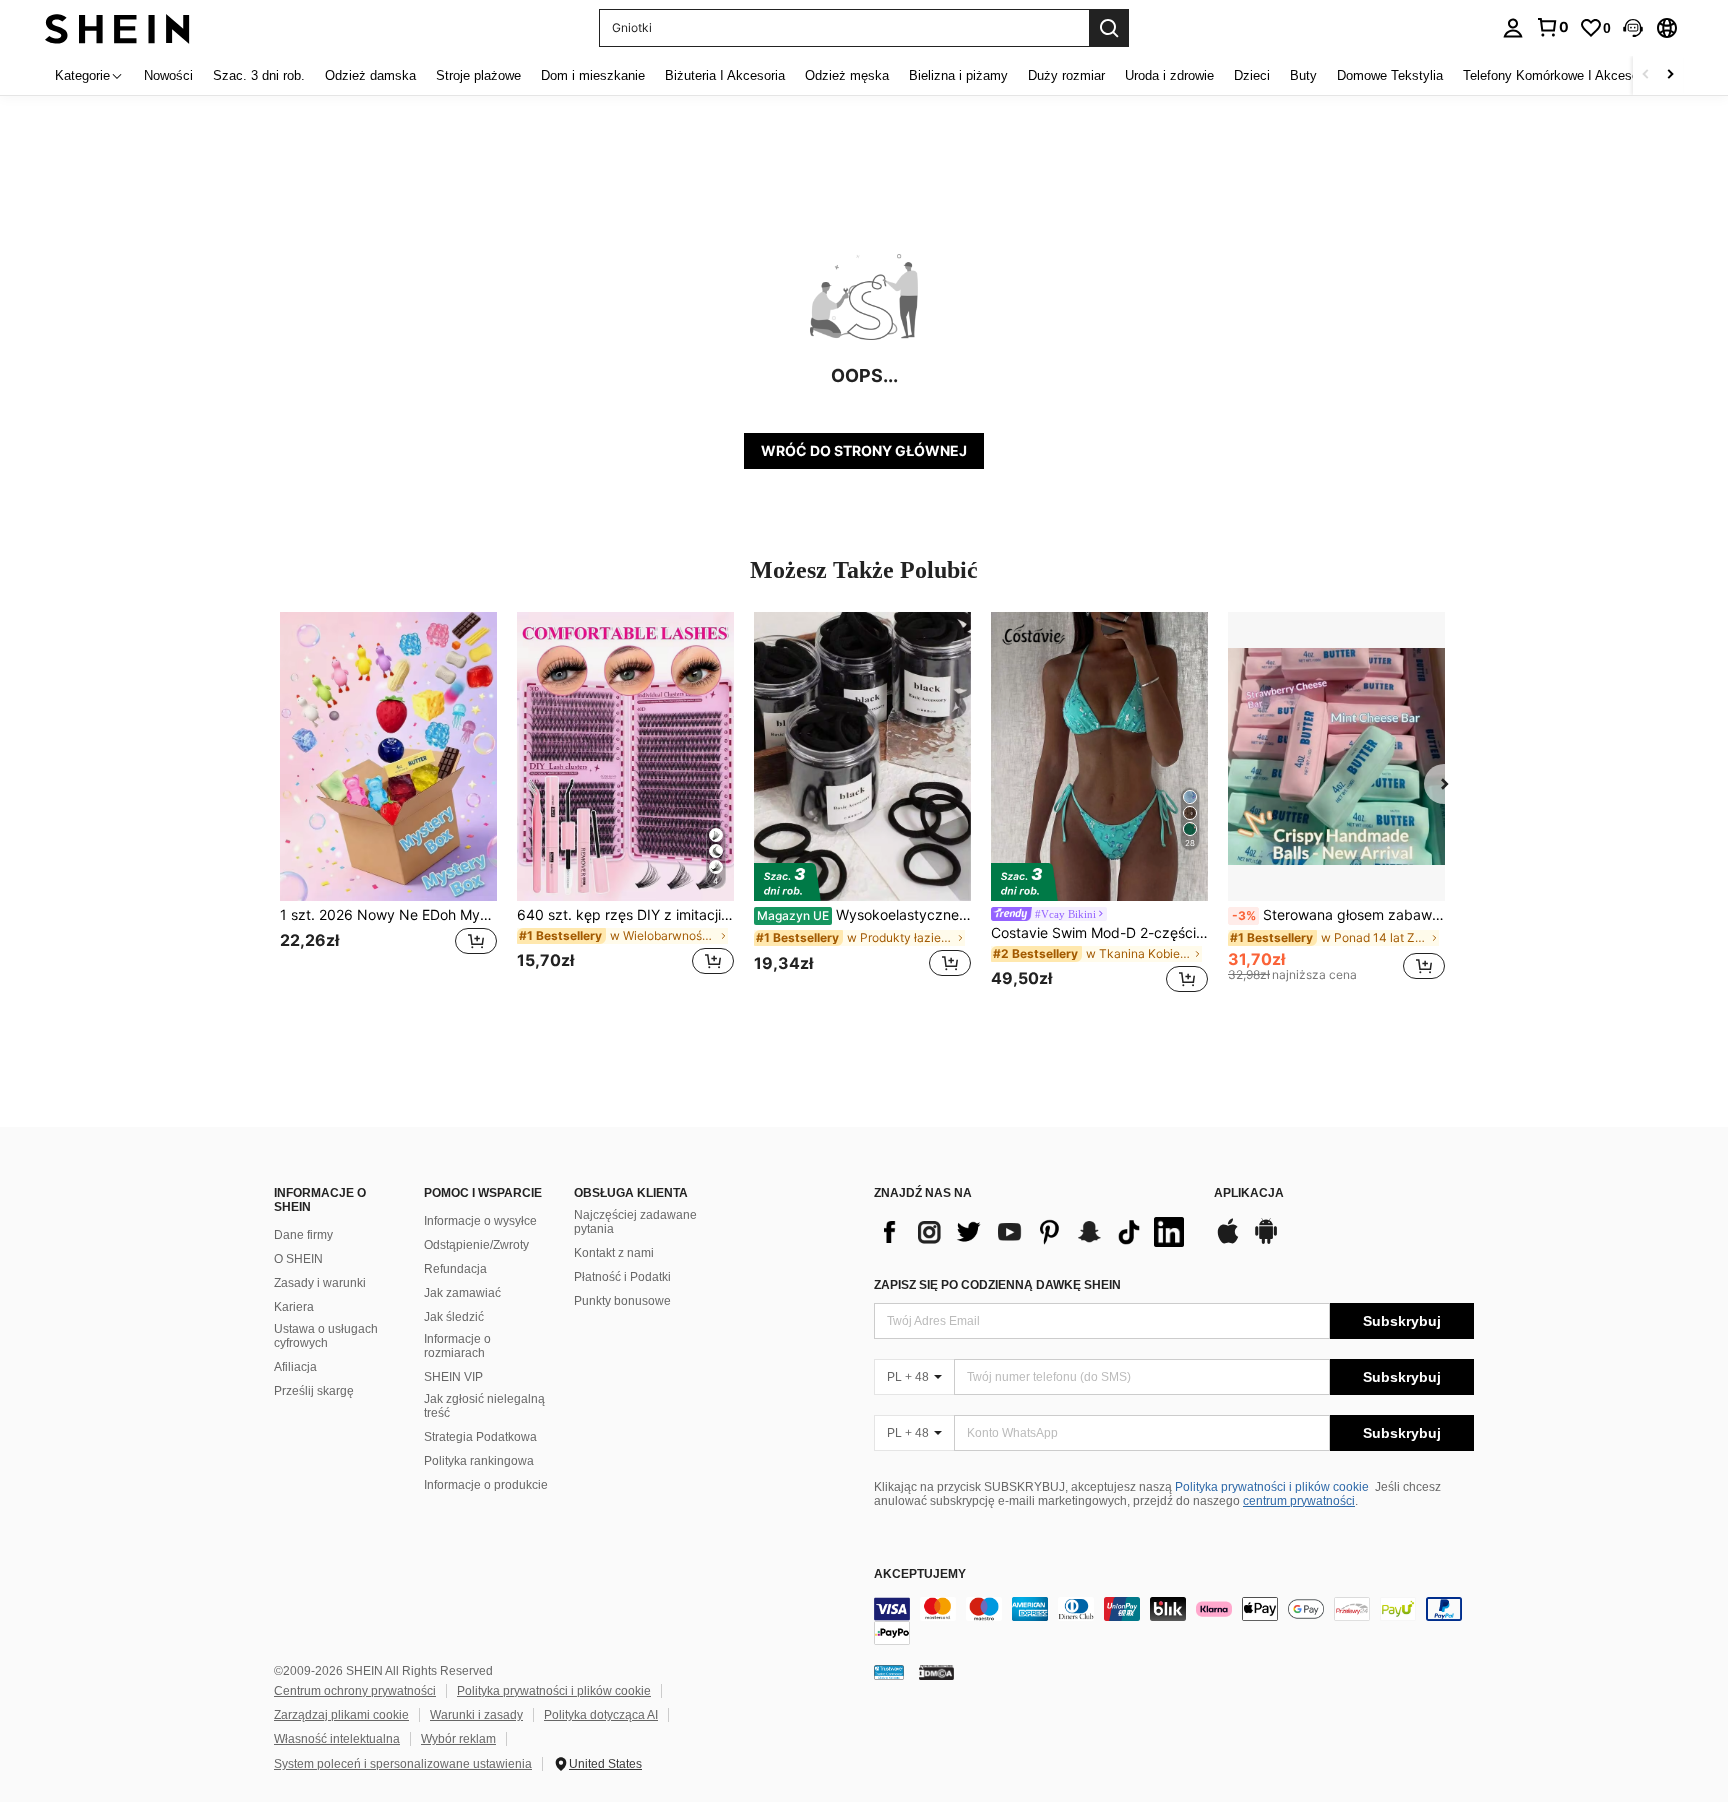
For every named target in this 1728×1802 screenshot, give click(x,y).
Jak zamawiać (462, 1293)
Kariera (294, 1307)
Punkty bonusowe (622, 1301)
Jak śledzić (454, 1317)
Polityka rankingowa (479, 1461)
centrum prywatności (1299, 1501)
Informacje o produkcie (486, 1485)
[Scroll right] (1670, 75)
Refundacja (455, 1269)
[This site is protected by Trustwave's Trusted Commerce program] (889, 1672)
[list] (1034, 1232)
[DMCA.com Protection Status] (936, 1672)
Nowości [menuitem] (168, 75)
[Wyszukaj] (1109, 28)
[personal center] (1513, 28)
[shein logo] (117, 27)
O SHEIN (298, 1259)
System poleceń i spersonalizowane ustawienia (403, 1764)
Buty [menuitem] (1303, 75)
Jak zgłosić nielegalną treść (484, 1406)
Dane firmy (303, 1235)
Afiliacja (295, 1367)
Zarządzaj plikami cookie (341, 1715)
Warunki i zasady (476, 1715)
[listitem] (388, 805)
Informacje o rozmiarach (457, 1346)
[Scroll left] (1646, 75)
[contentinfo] (1174, 1621)
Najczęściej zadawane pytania (635, 1222)
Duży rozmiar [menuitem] (1066, 75)
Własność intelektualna (337, 1739)
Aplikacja (1249, 1193)
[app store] (1228, 1241)
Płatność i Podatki (622, 1277)
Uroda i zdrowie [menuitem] (1169, 75)
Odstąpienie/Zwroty (476, 1245)
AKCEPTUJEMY (920, 1574)
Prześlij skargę (314, 1391)
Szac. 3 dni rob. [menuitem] (259, 75)
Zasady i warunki (320, 1283)
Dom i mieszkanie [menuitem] (593, 75)
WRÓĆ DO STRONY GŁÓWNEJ (864, 450)
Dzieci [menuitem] (1252, 75)
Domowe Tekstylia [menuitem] (1390, 75)
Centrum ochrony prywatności (355, 1691)
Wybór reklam (458, 1739)
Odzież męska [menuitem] (847, 75)
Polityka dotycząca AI (601, 1715)
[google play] (1266, 1241)
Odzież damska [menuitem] (370, 75)
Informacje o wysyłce (480, 1221)
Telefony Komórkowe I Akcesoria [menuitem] (1558, 75)
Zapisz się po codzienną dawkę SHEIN (997, 1285)
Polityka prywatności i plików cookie (1272, 1487)
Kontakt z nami (614, 1253)
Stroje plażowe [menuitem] (478, 75)
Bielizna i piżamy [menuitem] (958, 75)
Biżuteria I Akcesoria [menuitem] (725, 75)
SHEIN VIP (453, 1377)
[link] (1552, 27)
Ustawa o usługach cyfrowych (326, 1336)
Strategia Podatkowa (480, 1437)
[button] (1633, 28)
